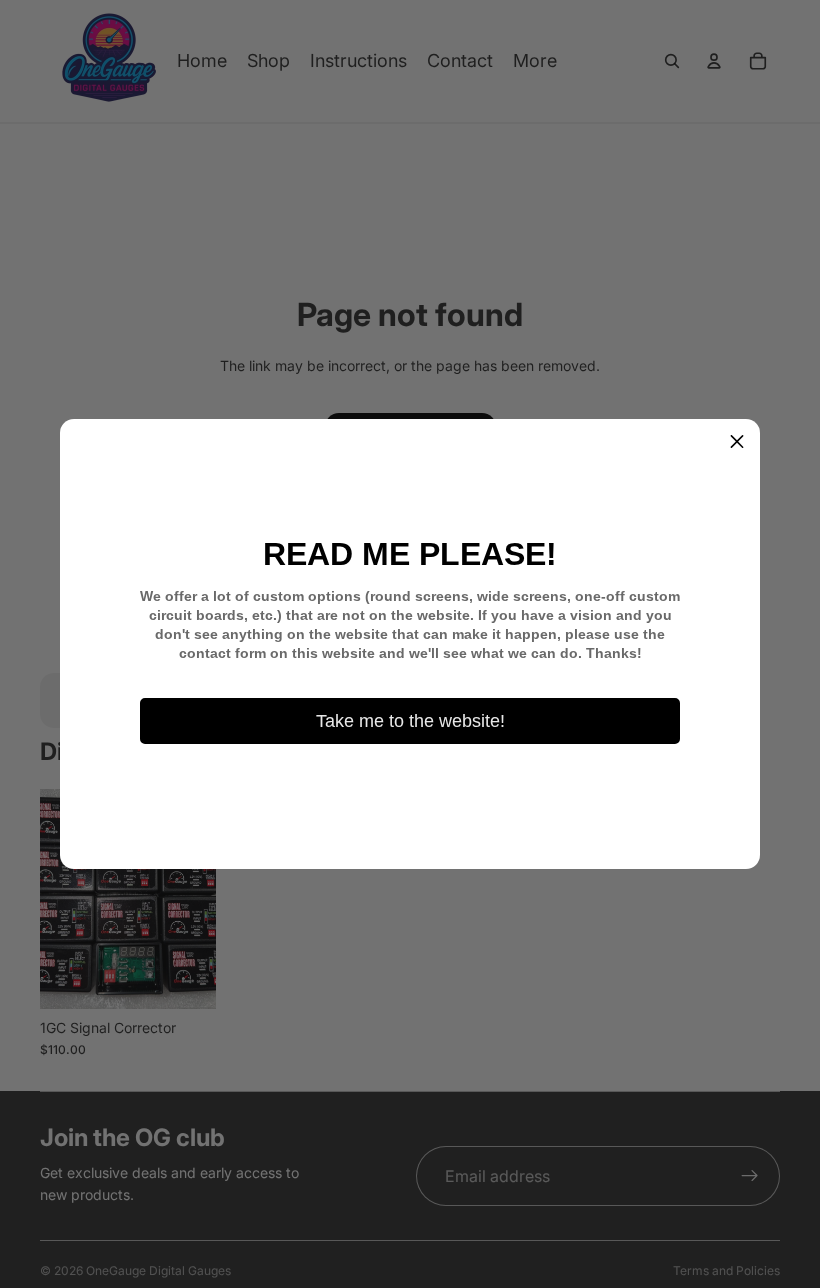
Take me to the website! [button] (410, 721)
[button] (737, 442)
